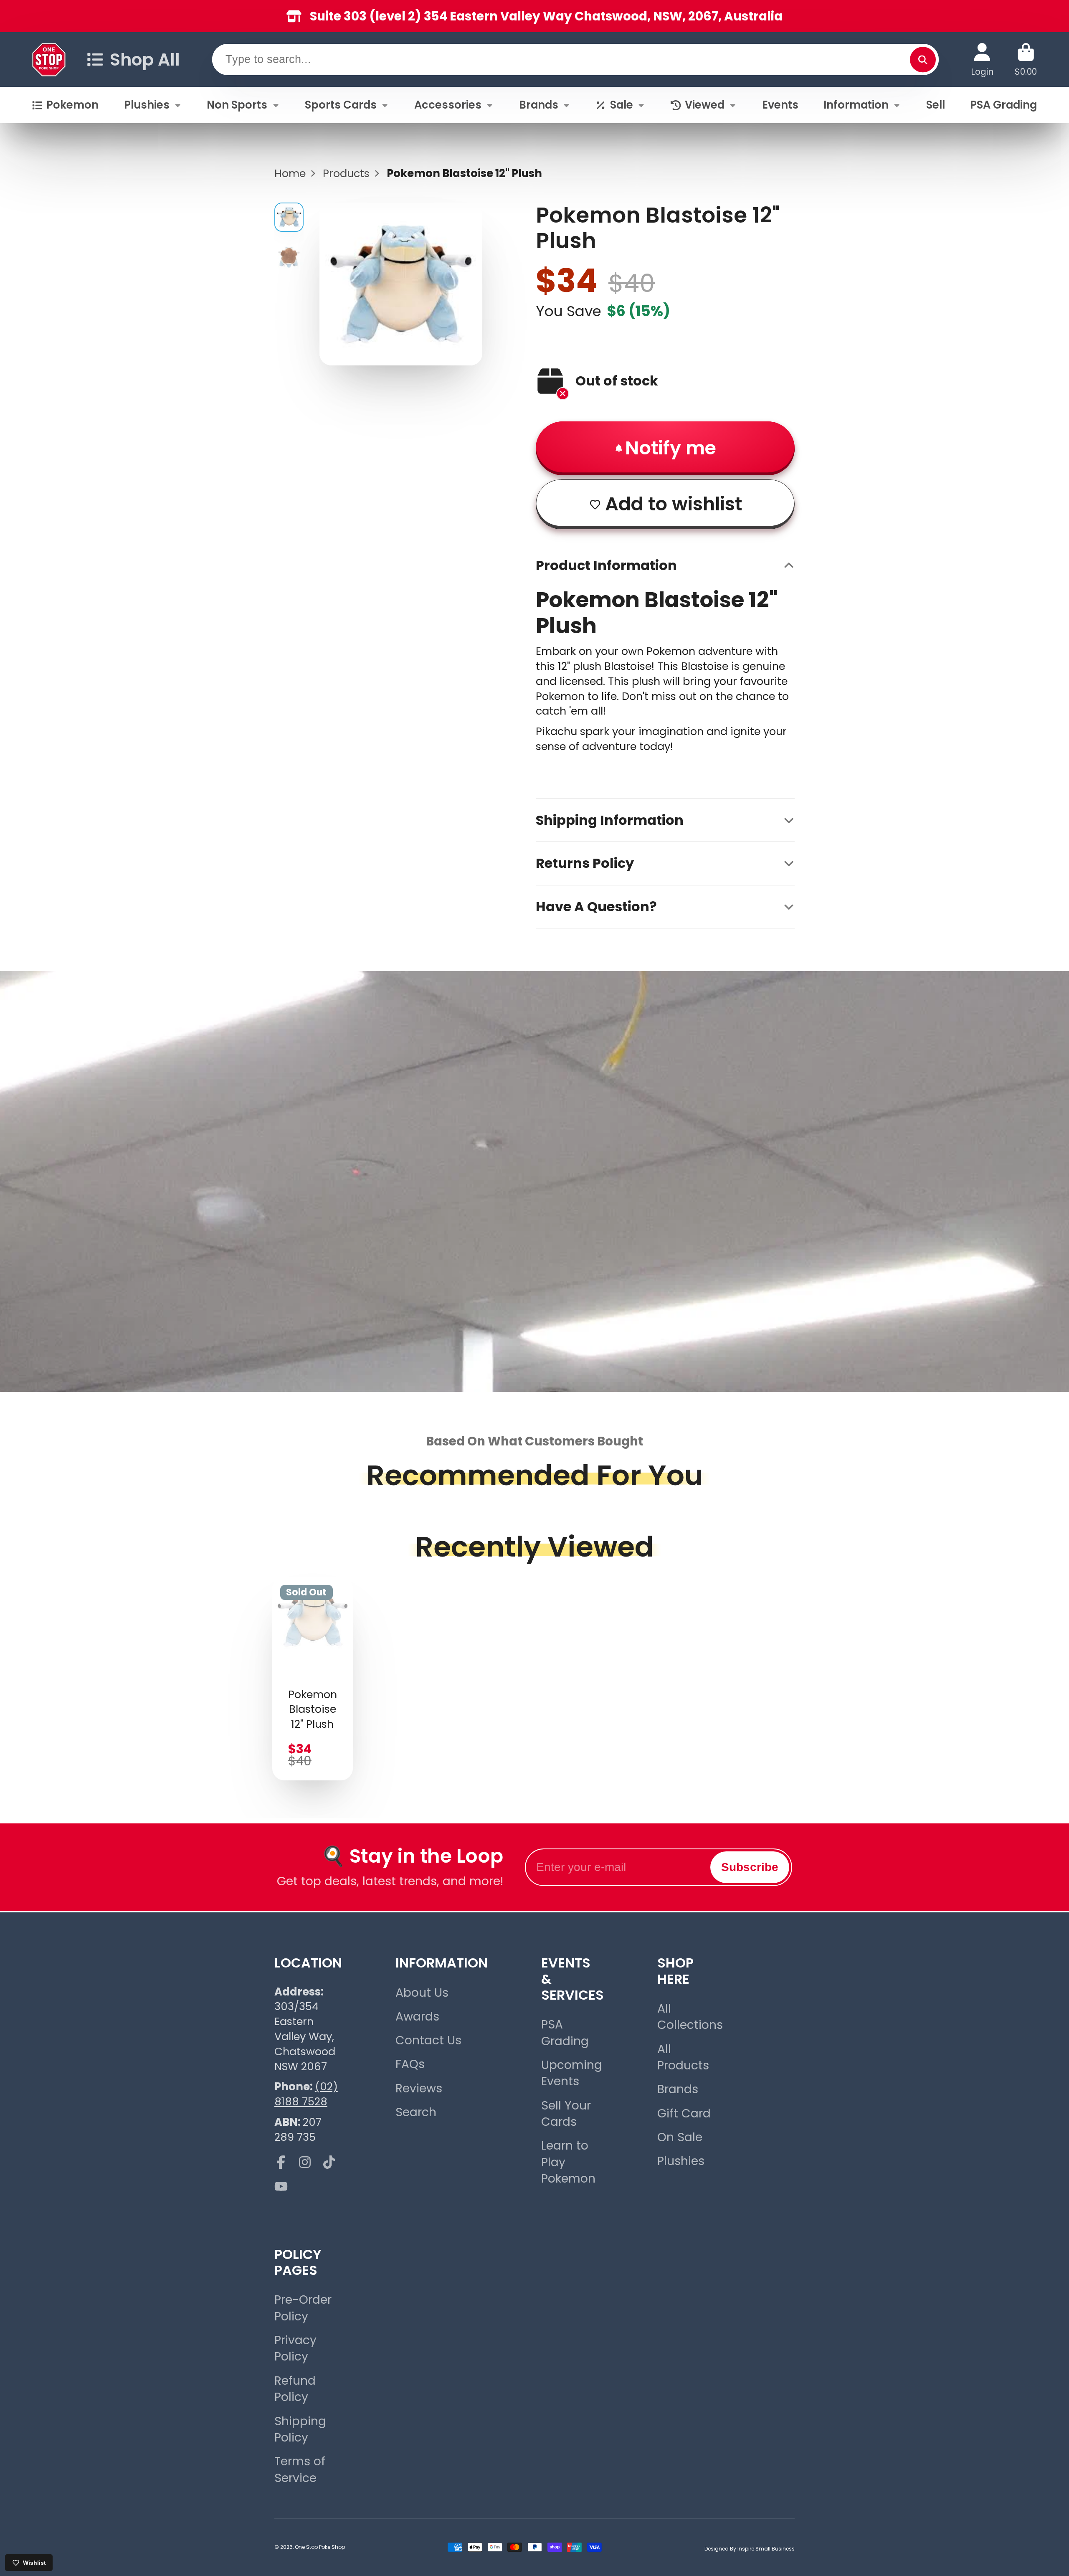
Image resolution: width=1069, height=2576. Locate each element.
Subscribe (750, 1867)
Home (290, 174)
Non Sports (237, 105)
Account (982, 60)
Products (346, 174)
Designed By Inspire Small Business (750, 2549)
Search (416, 2112)
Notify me (671, 448)
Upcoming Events (572, 2073)
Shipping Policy (300, 2429)
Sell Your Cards (566, 2114)
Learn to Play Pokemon (568, 2162)
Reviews (419, 2088)
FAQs (410, 2064)
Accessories (448, 105)
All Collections (690, 2017)
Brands (539, 105)
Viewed (705, 105)
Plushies (147, 105)
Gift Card (684, 2113)
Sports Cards (341, 105)
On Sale (680, 2137)
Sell (936, 105)
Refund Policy (295, 2389)
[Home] (49, 60)
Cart (1026, 60)
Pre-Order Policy (303, 2308)
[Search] (923, 60)
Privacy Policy (295, 2348)
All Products (683, 2057)
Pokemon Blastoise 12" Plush (313, 1679)
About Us (422, 1993)
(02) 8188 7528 (306, 2094)
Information (856, 105)
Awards (417, 2017)
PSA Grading (1003, 105)
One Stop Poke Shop (320, 2547)
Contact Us (428, 2040)
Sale (622, 105)
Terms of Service (300, 2470)
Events (780, 105)
